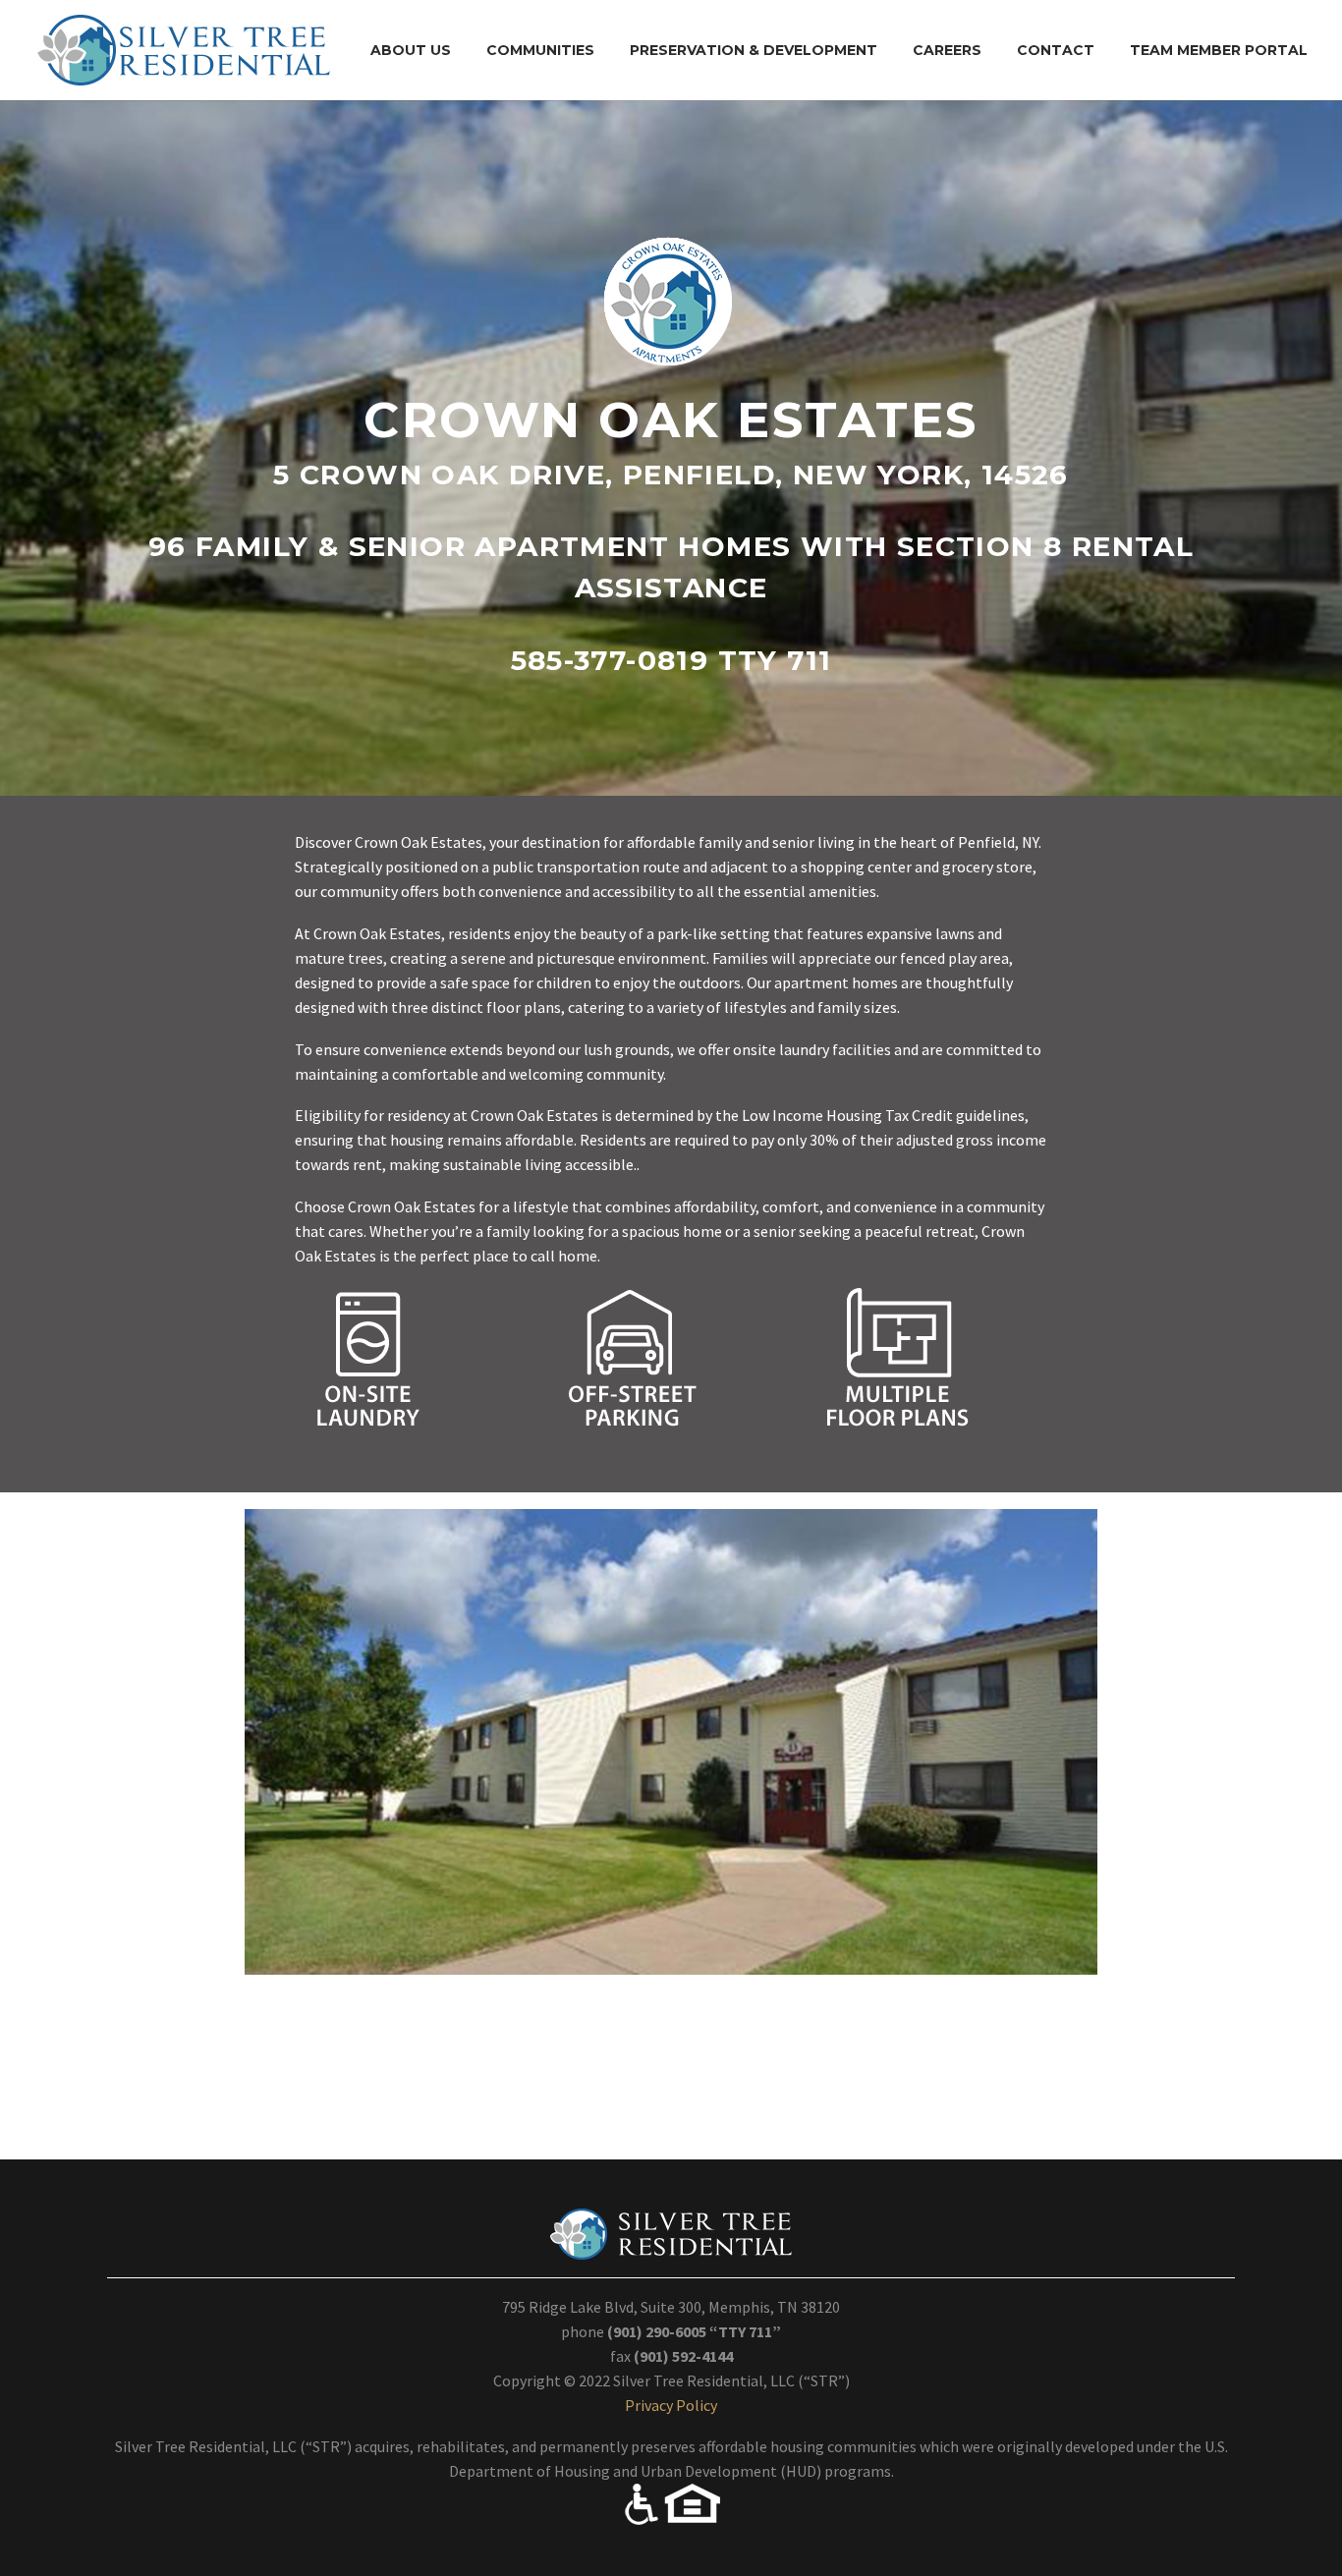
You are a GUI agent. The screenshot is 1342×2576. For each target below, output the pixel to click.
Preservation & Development (754, 50)
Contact (1056, 50)
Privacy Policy (671, 2405)
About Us (411, 50)
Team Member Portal (1219, 50)
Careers (947, 50)
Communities (540, 50)
